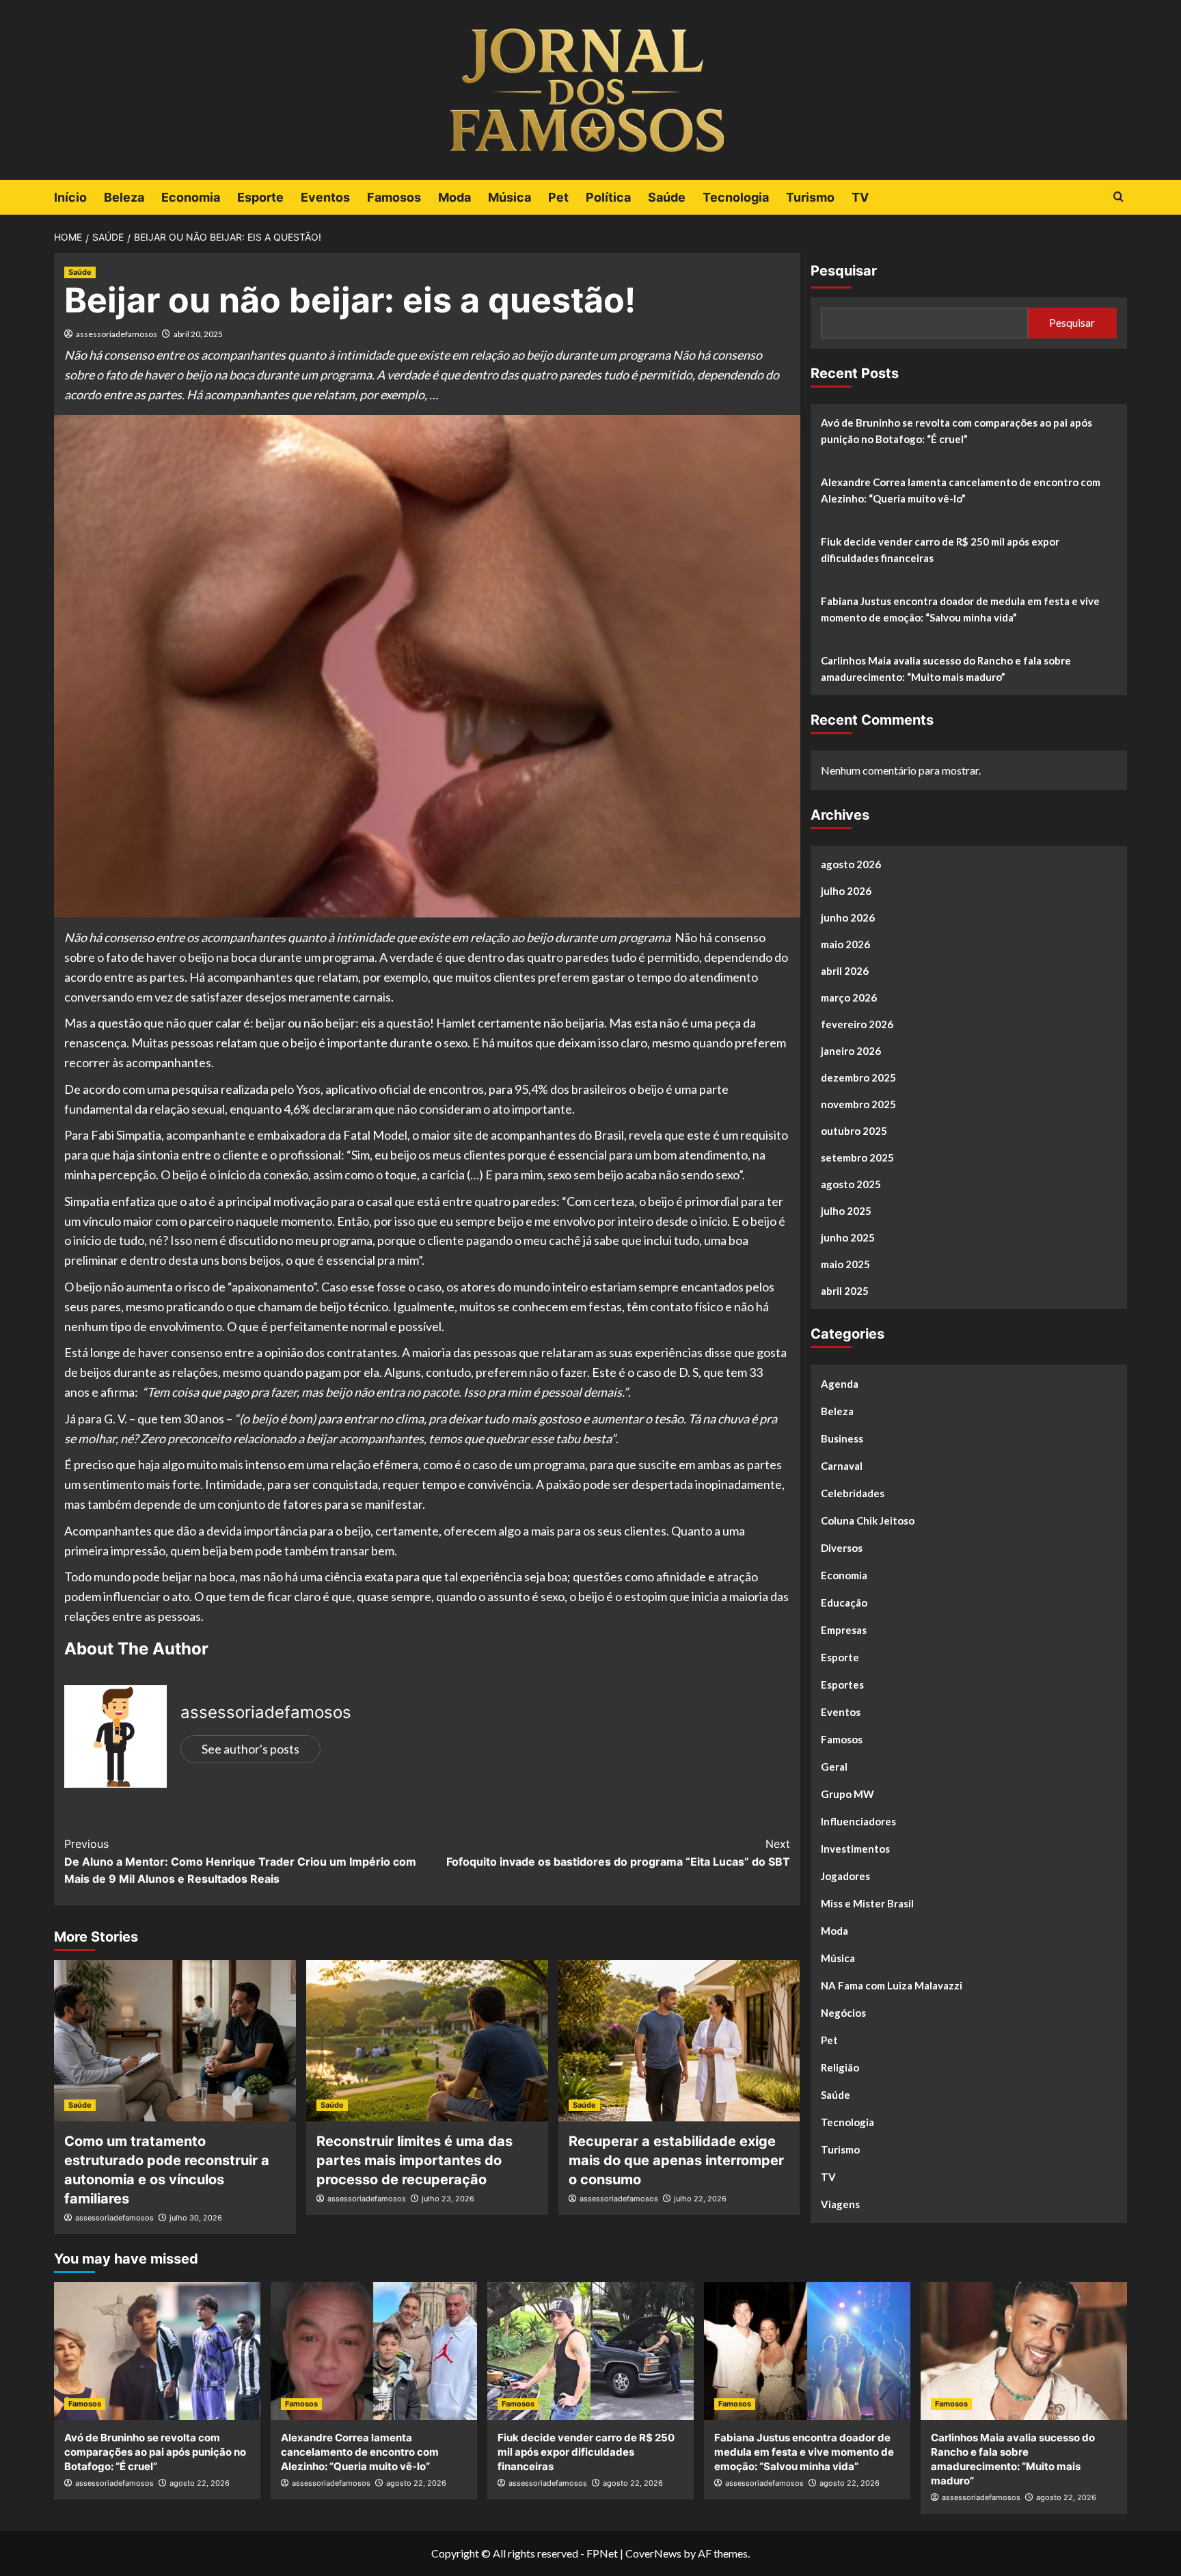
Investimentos (855, 1849)
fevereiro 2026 (857, 1024)
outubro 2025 (854, 1131)
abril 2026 (845, 971)
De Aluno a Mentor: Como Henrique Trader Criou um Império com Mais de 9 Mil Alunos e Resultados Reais (240, 1861)
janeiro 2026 (851, 1051)
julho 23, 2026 (448, 2199)
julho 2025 (846, 1211)
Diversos (842, 1548)
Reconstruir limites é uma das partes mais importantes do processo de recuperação (415, 2160)
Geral (834, 1767)
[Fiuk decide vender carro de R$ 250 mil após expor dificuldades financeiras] (590, 2351)
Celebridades (853, 1493)
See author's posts (250, 1749)
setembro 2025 (857, 1157)
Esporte (260, 197)
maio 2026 (845, 944)
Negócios (843, 2013)
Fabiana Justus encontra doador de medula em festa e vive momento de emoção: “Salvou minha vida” (960, 609)
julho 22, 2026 (700, 2199)
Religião (840, 2067)
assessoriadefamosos (117, 334)
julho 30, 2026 (196, 2218)
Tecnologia (736, 197)
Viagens (840, 2204)
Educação (844, 1602)
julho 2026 (846, 891)
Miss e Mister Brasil (867, 1903)
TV (860, 197)
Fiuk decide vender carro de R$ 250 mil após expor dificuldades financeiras (940, 550)
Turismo (810, 197)
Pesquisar (844, 271)
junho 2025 (848, 1237)
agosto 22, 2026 (200, 2483)
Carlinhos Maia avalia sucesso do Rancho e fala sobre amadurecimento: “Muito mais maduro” (946, 669)
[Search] (1118, 197)
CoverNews (653, 2553)
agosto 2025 (851, 1184)
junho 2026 (848, 917)
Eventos (325, 197)
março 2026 (849, 997)
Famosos (394, 197)
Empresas (844, 1630)
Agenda (840, 1384)
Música (510, 197)
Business (842, 1438)
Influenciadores (858, 1821)
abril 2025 (845, 1291)
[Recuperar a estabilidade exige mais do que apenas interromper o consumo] (679, 2041)
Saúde (667, 197)
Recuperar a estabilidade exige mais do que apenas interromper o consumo (676, 2160)
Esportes (842, 1685)
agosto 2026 (851, 864)
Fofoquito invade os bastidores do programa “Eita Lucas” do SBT (618, 1853)
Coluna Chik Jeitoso (868, 1520)
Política (608, 197)
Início (70, 197)
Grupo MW (847, 1794)
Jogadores (845, 1876)
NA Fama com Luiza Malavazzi (892, 1985)
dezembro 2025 (858, 1077)
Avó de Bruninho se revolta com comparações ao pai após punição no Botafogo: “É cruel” (956, 431)
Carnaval (842, 1466)
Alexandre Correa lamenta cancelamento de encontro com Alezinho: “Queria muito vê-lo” (961, 490)
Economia (191, 197)
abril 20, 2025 (198, 334)
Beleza (124, 197)
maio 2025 (845, 1264)
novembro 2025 (858, 1104)
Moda (454, 197)
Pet (558, 197)
